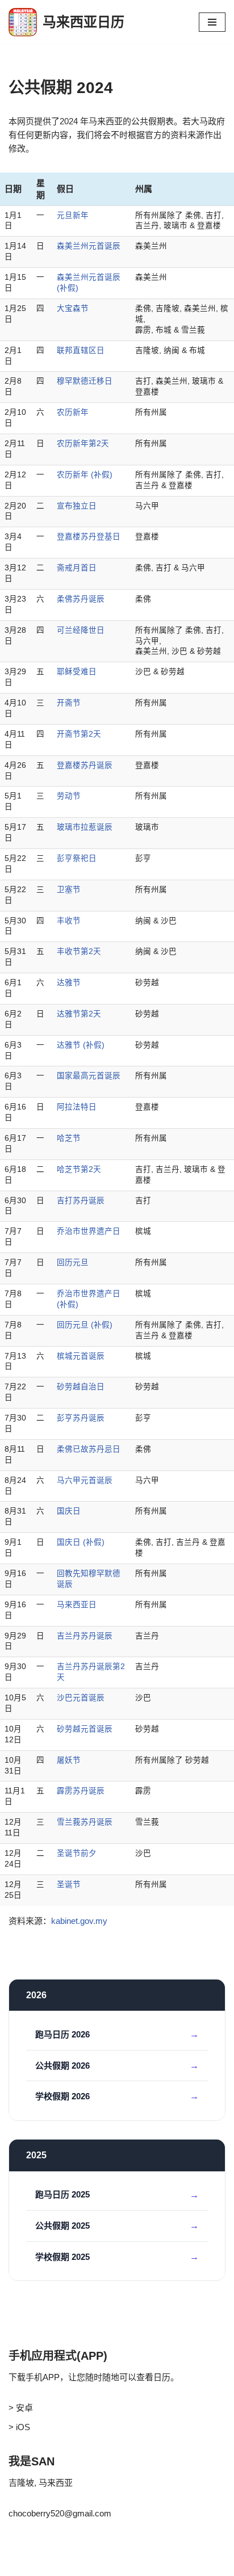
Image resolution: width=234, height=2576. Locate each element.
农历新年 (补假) (85, 475)
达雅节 (69, 983)
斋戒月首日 (77, 568)
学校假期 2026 (62, 2096)
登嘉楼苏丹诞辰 (85, 765)
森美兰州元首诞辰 (89, 246)
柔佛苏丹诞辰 (81, 599)
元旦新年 (73, 215)
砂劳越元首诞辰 (85, 1729)
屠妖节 (69, 1760)
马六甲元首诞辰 (85, 1480)
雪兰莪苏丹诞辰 (85, 1822)
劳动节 (69, 796)
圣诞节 (69, 1884)
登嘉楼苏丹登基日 (89, 537)
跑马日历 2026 (62, 2034)
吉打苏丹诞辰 (81, 1201)
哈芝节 (69, 1138)
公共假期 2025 (62, 2226)
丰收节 (69, 921)
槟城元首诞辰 (81, 1356)
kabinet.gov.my (79, 1921)
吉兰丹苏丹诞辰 (85, 1636)
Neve (18, 2564)
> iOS (19, 2427)
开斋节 (69, 703)
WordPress (73, 2564)
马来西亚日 (77, 1605)
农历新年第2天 (83, 444)
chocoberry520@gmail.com (60, 2513)
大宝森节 (73, 308)
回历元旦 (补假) (85, 1325)
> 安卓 (21, 2408)
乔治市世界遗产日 (89, 1231)
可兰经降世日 (81, 630)
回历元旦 (73, 1262)
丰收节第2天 (79, 951)
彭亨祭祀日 (77, 858)
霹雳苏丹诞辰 (81, 1791)
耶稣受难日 (77, 672)
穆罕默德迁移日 (85, 381)
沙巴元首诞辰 (81, 1698)
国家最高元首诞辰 (89, 1076)
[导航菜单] (212, 22)
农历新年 (73, 412)
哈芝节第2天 (79, 1169)
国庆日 (69, 1511)
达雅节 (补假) (81, 1045)
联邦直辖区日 (81, 350)
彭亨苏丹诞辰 (81, 1418)
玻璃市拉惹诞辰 (85, 827)
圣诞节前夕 (77, 1853)
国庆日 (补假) (81, 1542)
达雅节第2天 (79, 1014)
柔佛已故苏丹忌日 (89, 1449)
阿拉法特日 (77, 1107)
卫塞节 (69, 890)
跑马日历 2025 (62, 2194)
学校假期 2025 (62, 2257)
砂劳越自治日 (81, 1387)
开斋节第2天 (79, 734)
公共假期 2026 (62, 2066)
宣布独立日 (77, 506)
